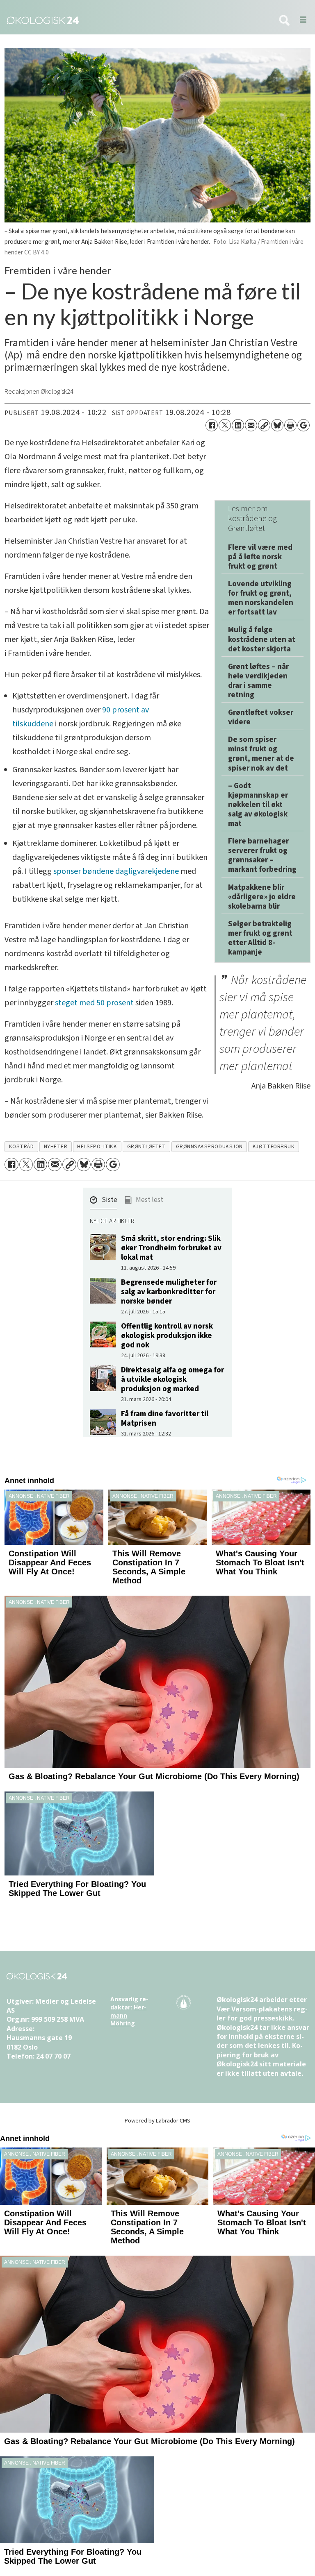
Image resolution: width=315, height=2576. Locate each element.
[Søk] (284, 21)
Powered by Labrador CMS (157, 2121)
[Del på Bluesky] (277, 425)
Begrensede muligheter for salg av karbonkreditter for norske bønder (169, 1292)
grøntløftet (147, 1146)
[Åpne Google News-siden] (304, 425)
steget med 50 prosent (94, 1003)
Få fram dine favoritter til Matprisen (165, 1418)
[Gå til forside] (135, 20)
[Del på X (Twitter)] (225, 425)
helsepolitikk (97, 1146)
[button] (104, 1202)
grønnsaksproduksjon (209, 1146)
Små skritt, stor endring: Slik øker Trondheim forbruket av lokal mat (171, 1248)
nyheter (56, 1146)
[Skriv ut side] (290, 425)
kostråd (22, 1146)
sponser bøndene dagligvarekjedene (116, 871)
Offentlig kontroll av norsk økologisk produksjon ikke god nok (167, 1336)
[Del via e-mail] (251, 425)
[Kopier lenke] (264, 425)
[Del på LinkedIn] (238, 425)
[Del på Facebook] (212, 425)
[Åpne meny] (300, 20)
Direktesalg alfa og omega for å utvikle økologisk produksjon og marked (172, 1379)
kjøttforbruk (274, 1146)
